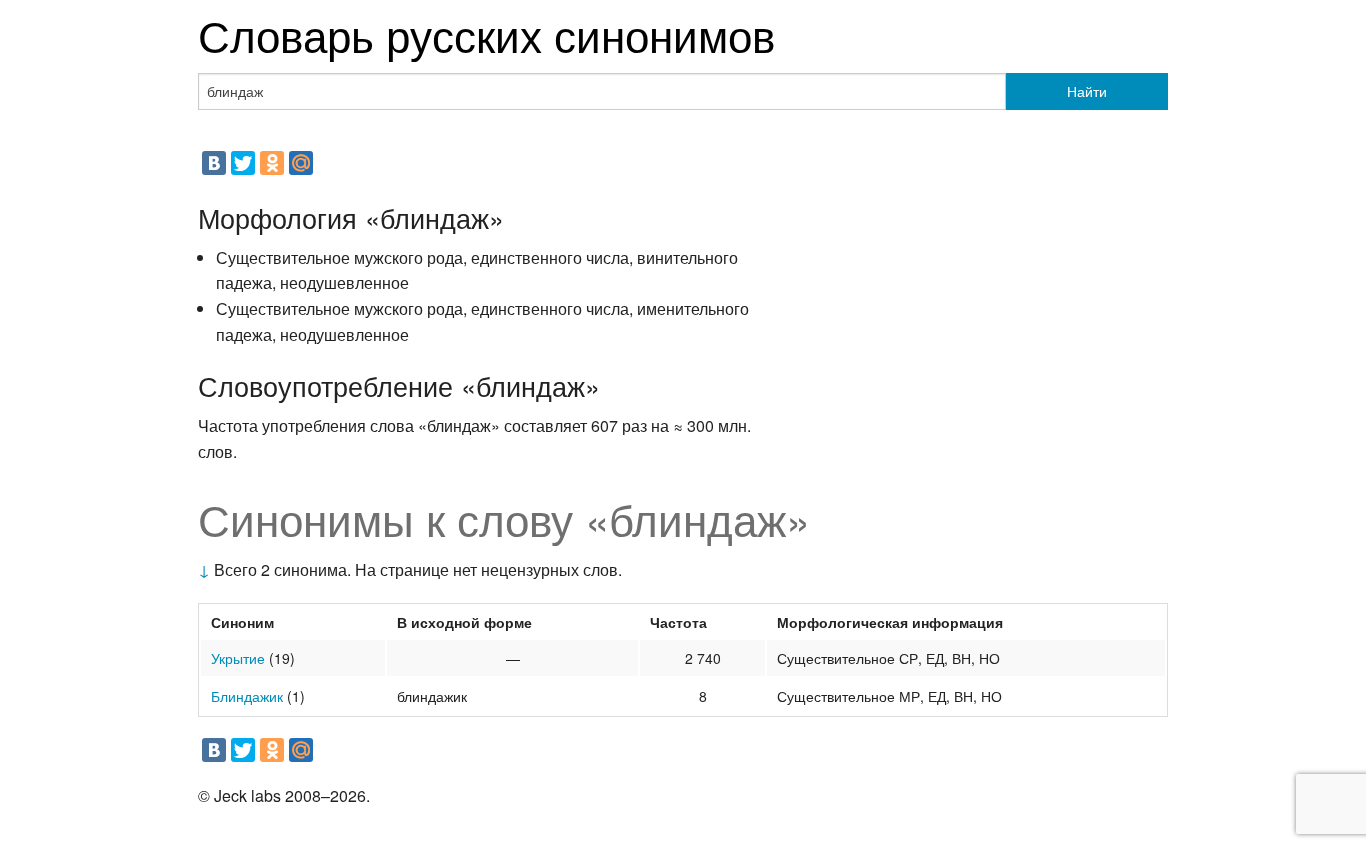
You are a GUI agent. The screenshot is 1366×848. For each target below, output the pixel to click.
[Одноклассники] (272, 163)
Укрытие (238, 658)
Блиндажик (247, 696)
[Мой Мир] (301, 163)
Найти (1087, 91)
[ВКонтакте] (214, 163)
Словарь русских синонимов (486, 33)
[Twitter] (243, 163)
